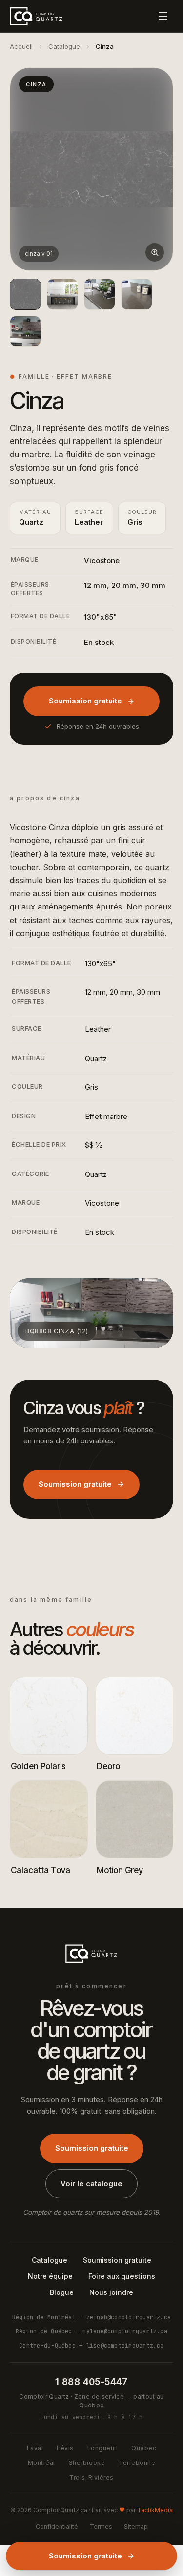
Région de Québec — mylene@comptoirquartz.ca (91, 2331)
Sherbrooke (87, 2463)
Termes (101, 2527)
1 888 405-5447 (91, 2382)
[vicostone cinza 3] (137, 294)
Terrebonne (137, 2463)
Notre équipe (50, 2276)
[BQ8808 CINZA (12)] (25, 331)
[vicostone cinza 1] (62, 294)
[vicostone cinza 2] (100, 294)
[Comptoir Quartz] (36, 16)
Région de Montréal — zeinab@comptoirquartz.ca (91, 2317)
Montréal (41, 2463)
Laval (35, 2448)
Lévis (65, 2448)
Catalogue (64, 46)
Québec (144, 2448)
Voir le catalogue (91, 2184)
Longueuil (102, 2448)
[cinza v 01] (25, 294)
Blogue (62, 2292)
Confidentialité (57, 2527)
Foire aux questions (122, 2276)
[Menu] (163, 16)
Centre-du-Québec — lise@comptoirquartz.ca (91, 2345)
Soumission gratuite (85, 701)
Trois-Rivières (91, 2477)
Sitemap (136, 2527)
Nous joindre (111, 2292)
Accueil (21, 46)
